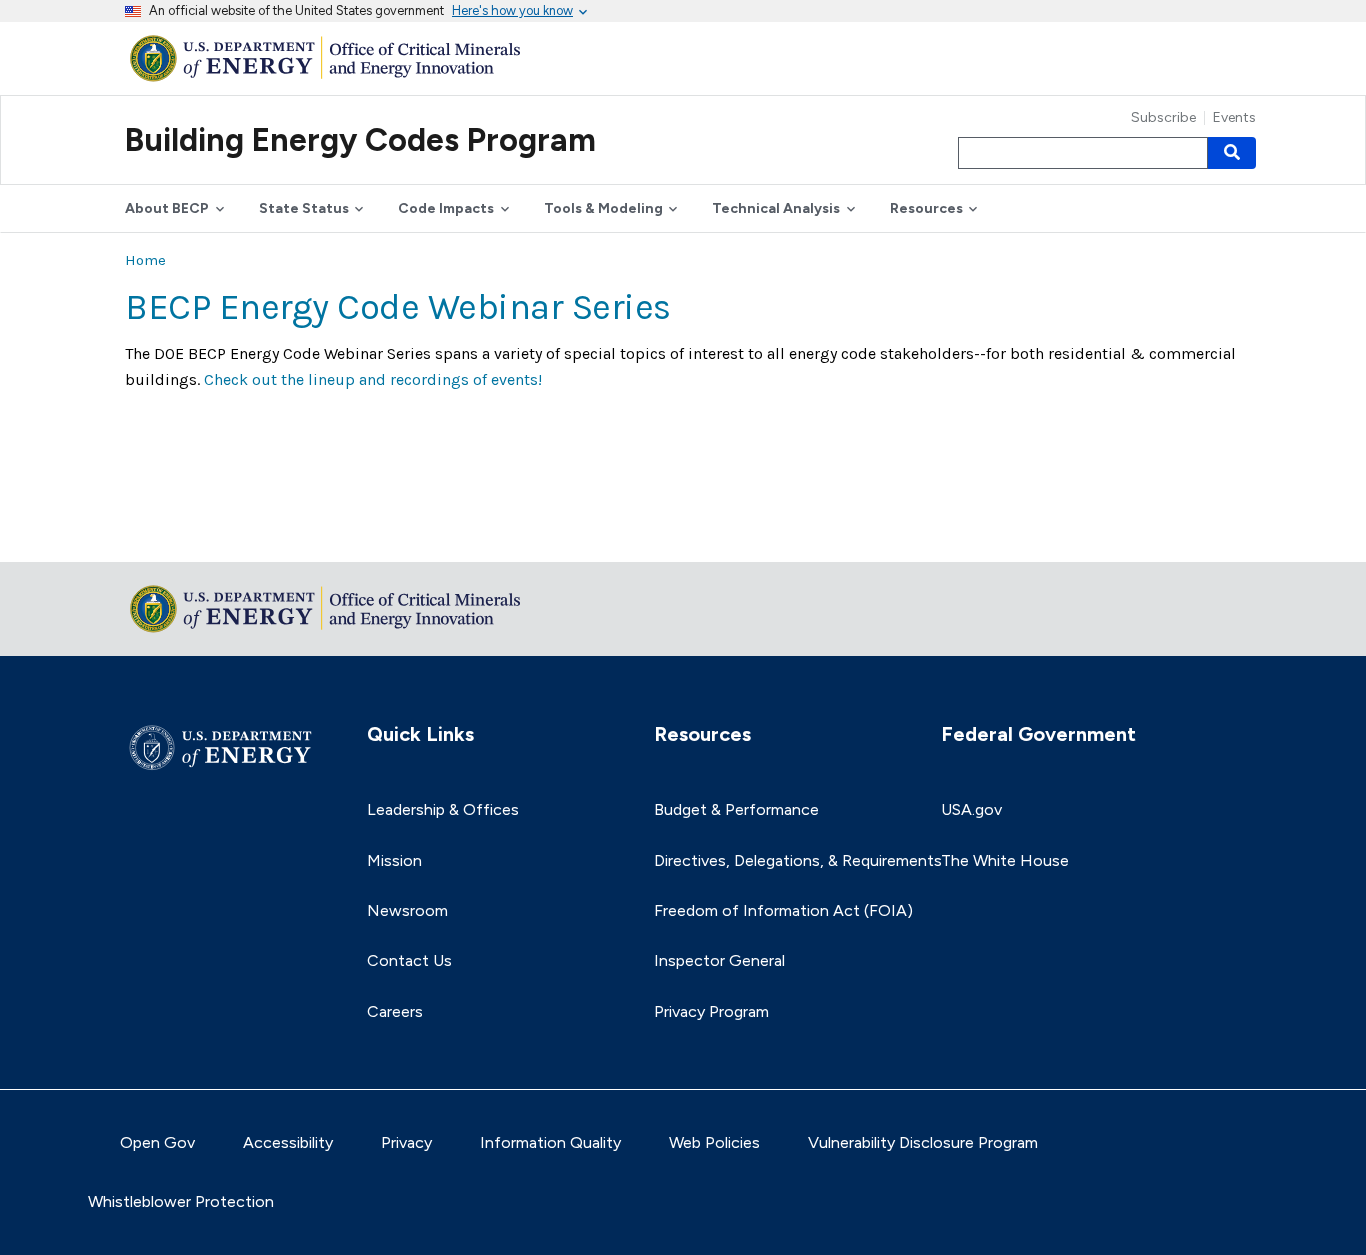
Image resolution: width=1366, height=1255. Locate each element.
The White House (1005, 860)
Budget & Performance (736, 809)
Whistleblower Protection (181, 1201)
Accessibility (288, 1142)
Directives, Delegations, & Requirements (798, 860)
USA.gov (971, 809)
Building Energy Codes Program (360, 140)
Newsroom (407, 910)
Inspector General (719, 960)
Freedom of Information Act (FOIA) (783, 910)
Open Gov (157, 1142)
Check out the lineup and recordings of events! (373, 379)
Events (1234, 118)
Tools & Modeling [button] (603, 208)
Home (145, 260)
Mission (394, 860)
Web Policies (714, 1142)
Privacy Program (711, 1011)
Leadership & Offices (443, 809)
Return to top (175, 533)
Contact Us (409, 960)
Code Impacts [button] (446, 208)
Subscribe (1163, 118)
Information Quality (550, 1142)
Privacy (406, 1142)
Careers (395, 1011)
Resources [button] (926, 208)
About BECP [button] (167, 208)
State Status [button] (304, 208)
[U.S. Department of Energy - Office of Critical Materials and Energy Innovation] (330, 57)
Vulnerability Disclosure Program (923, 1142)
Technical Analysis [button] (776, 208)
